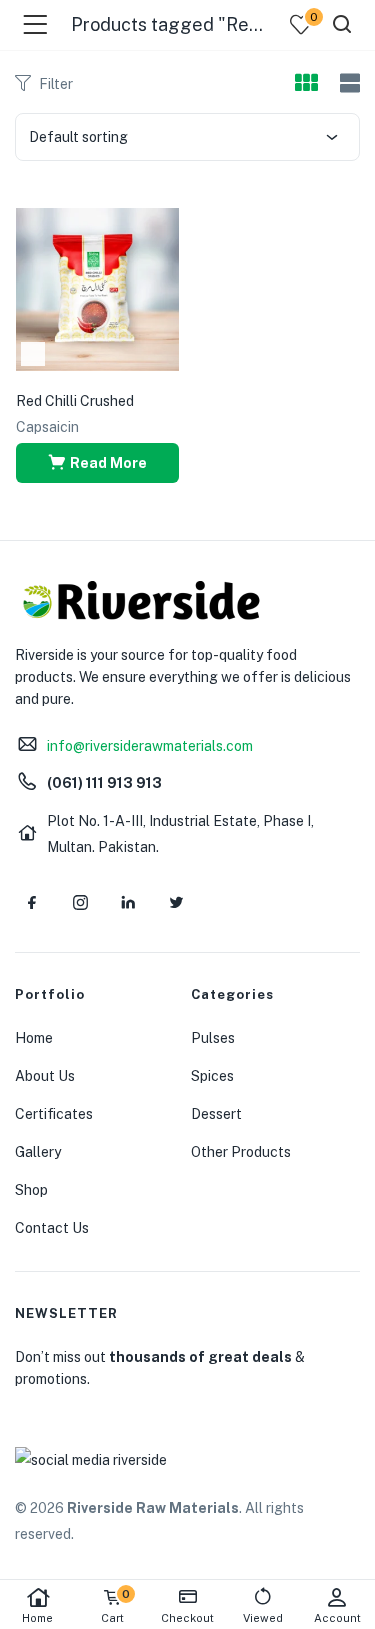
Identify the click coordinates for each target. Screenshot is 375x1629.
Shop (31, 1190)
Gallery (38, 1152)
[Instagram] (80, 903)
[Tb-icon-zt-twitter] (176, 903)
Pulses (213, 1038)
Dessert (216, 1114)
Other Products (241, 1152)
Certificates (54, 1114)
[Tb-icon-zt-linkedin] (128, 903)
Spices (212, 1076)
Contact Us (52, 1228)
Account (337, 1618)
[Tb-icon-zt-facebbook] (32, 903)
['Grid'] (306, 84)
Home (37, 1618)
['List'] (347, 83)
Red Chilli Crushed (75, 401)
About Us (45, 1076)
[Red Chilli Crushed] (97, 288)
